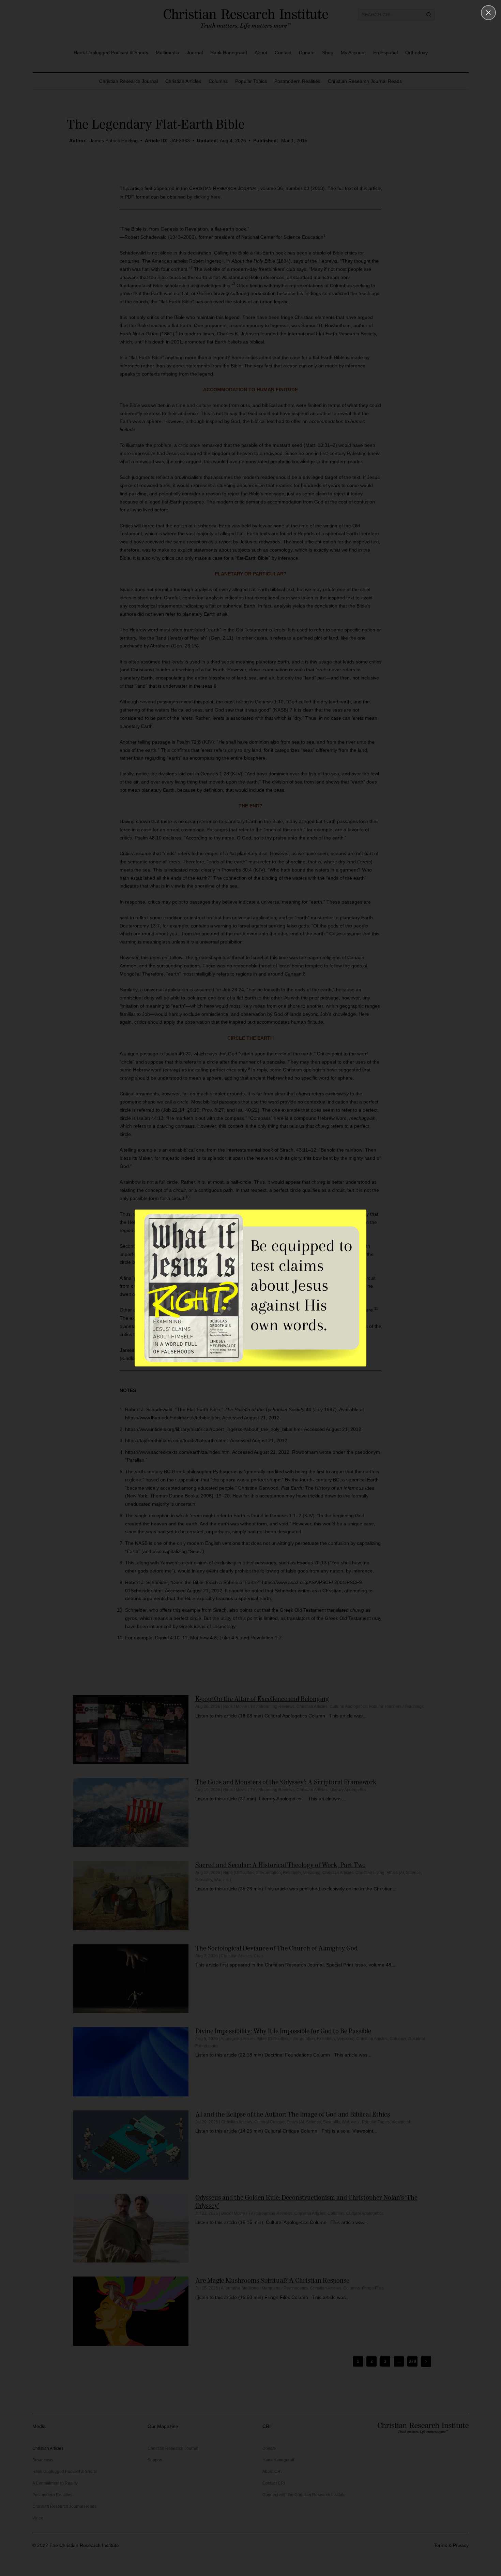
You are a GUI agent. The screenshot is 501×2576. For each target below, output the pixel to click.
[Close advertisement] (488, 13)
